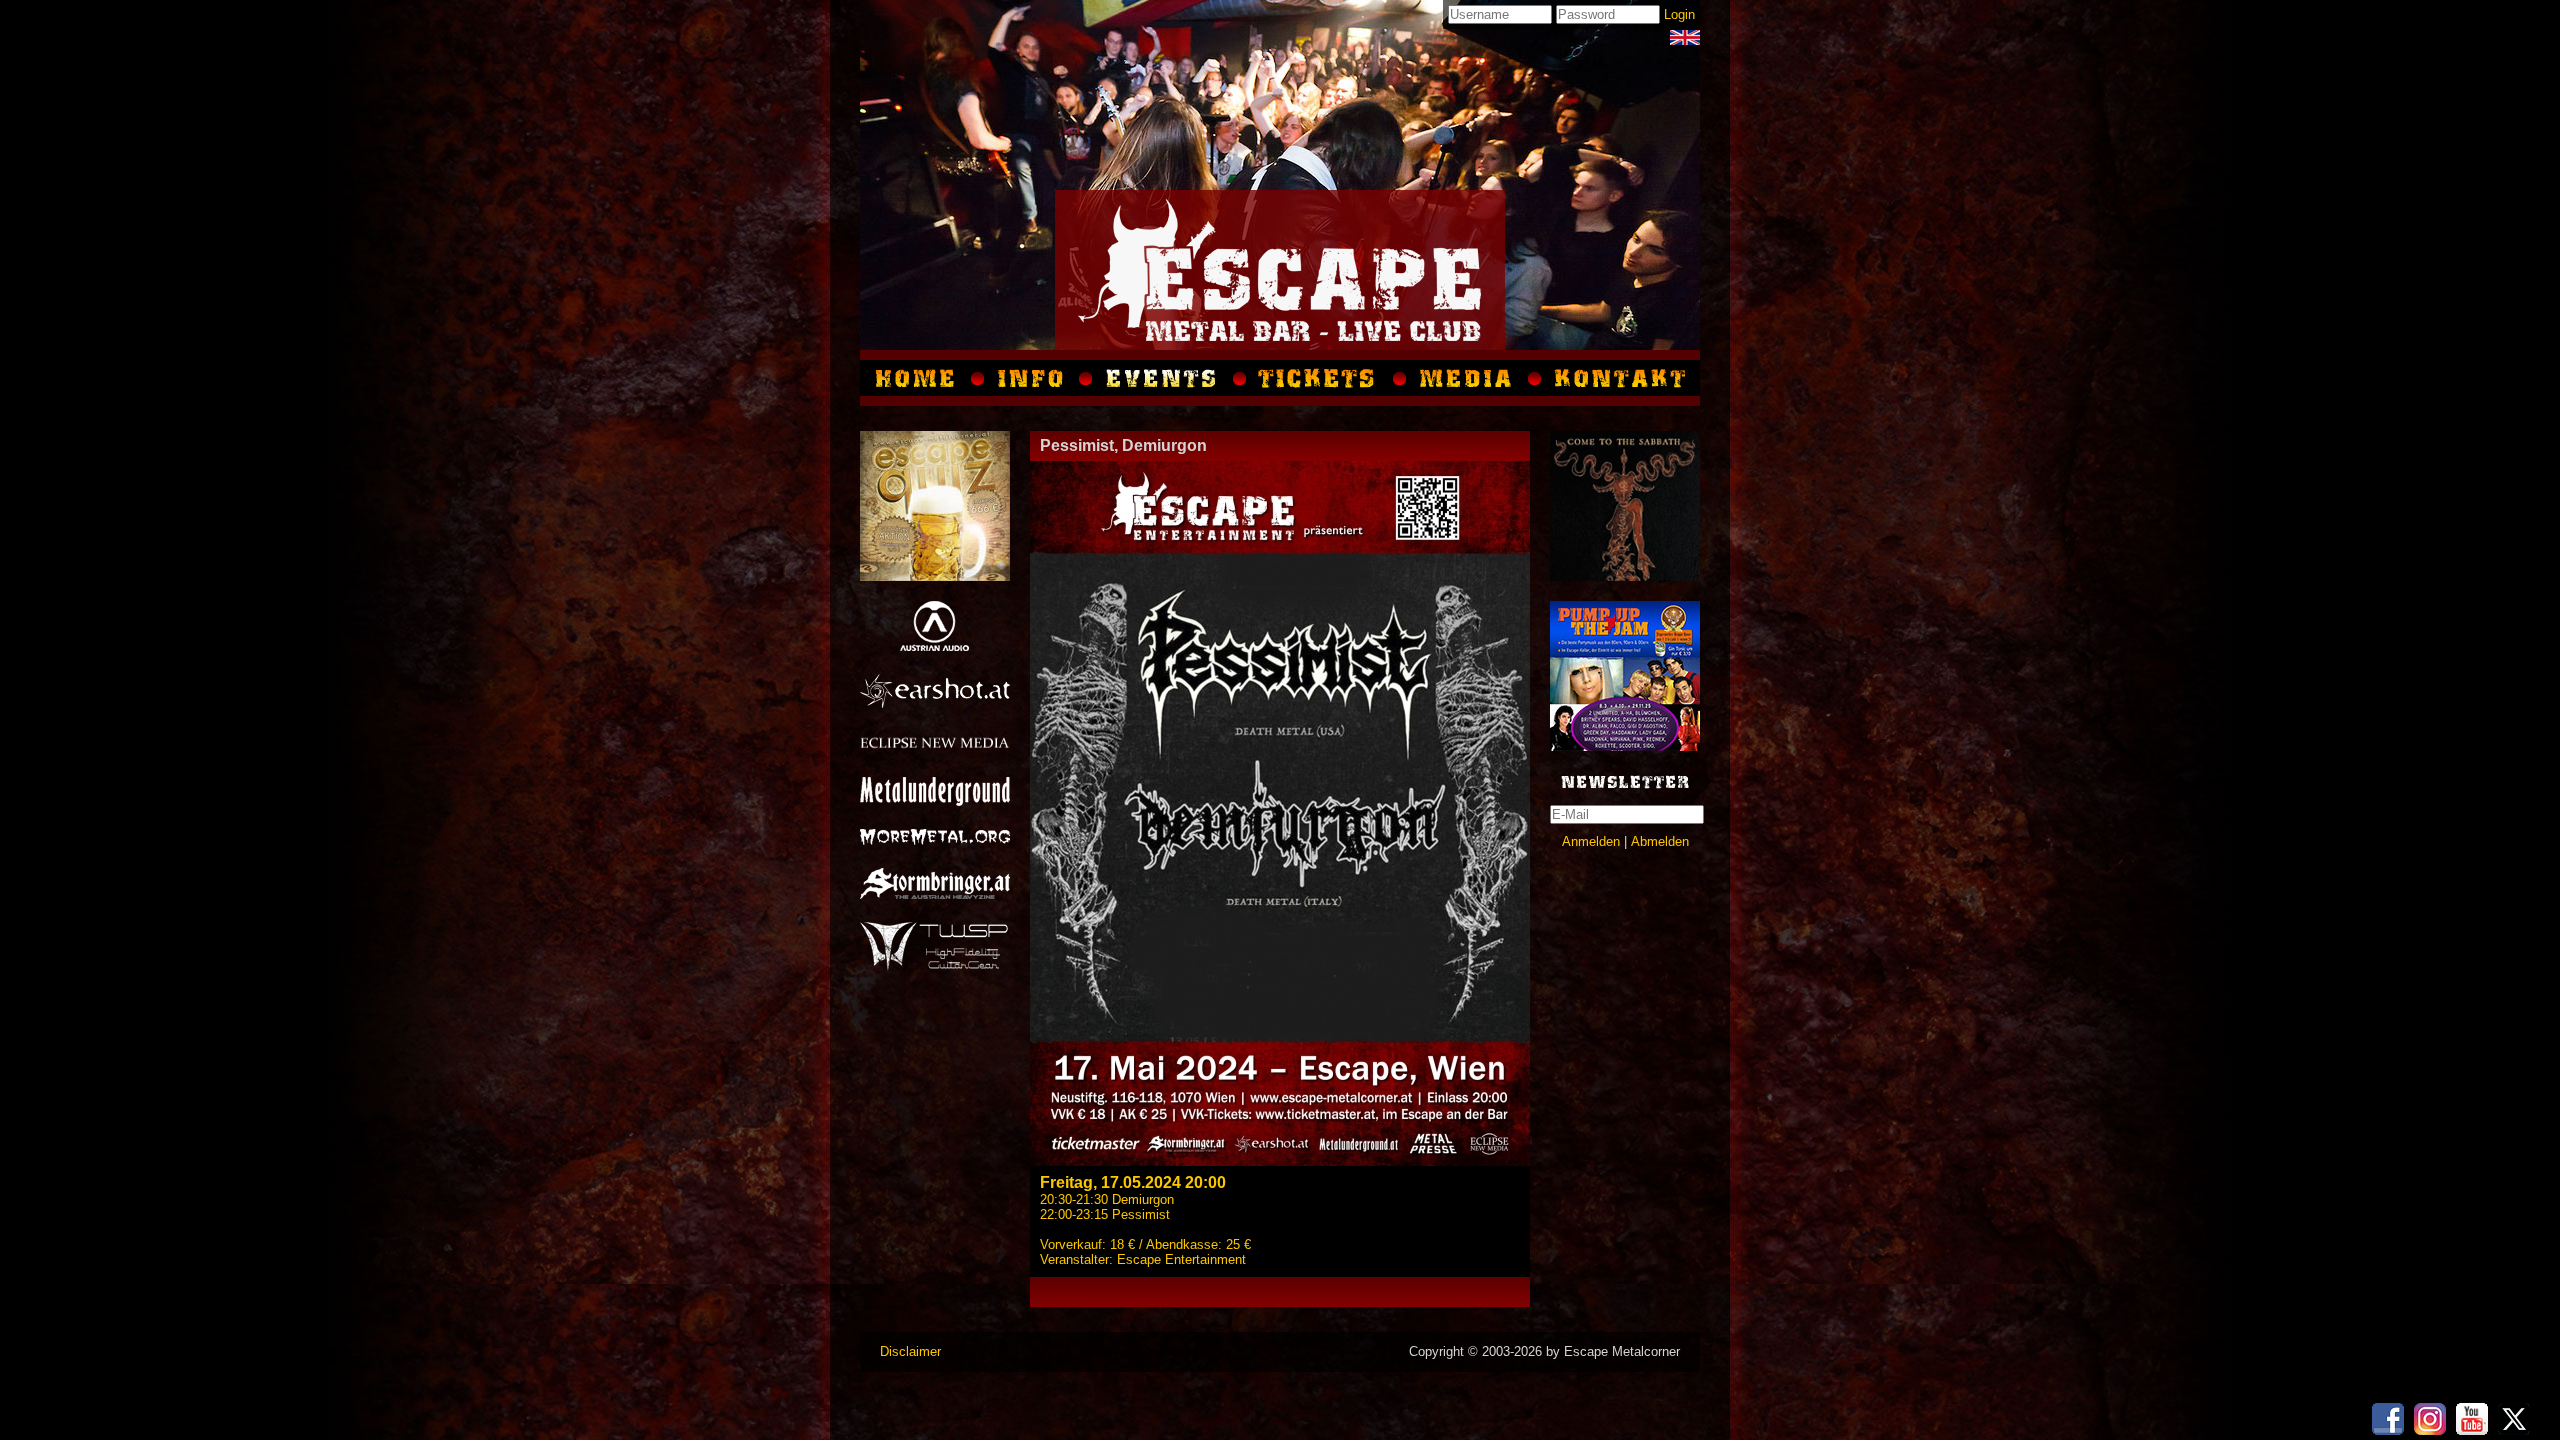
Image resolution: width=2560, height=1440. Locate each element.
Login (1679, 14)
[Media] (1685, 37)
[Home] (919, 378)
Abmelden (1660, 841)
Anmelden (1591, 841)
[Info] (1032, 378)
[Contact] (1617, 378)
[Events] (1163, 378)
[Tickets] (1320, 378)
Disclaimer (910, 1351)
